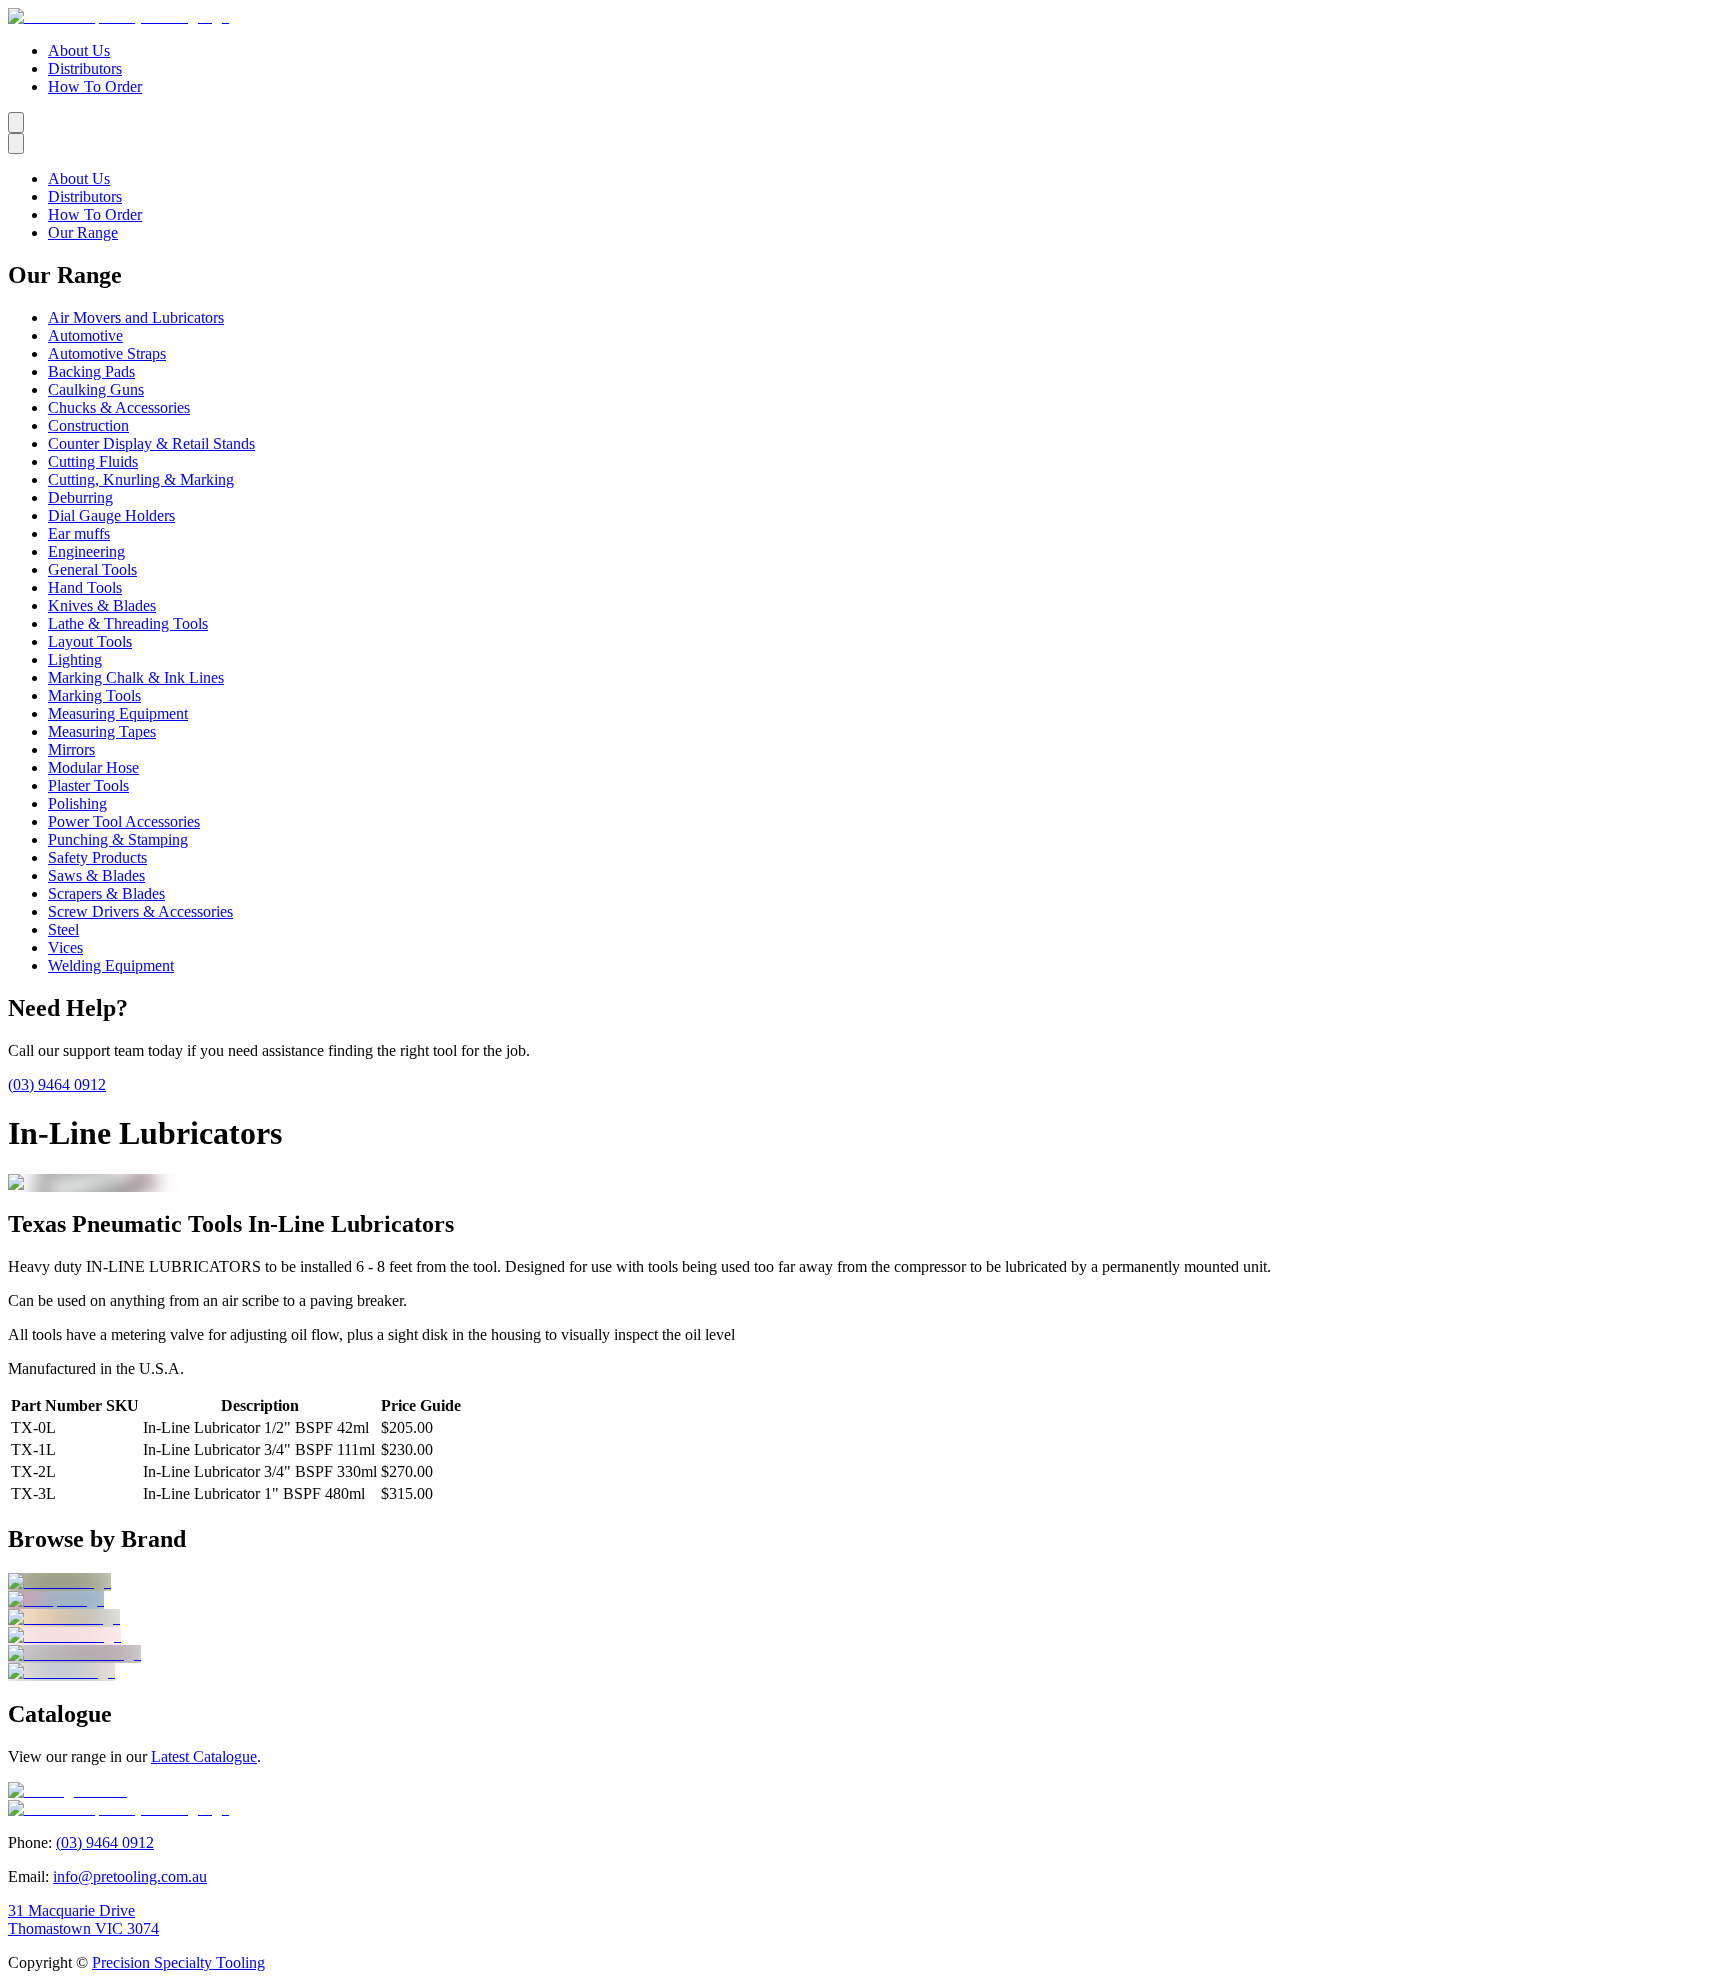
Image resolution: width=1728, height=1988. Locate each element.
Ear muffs (79, 533)
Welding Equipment (111, 965)
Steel (63, 929)
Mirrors (71, 749)
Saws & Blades (96, 875)
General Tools (92, 569)
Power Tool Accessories (124, 821)
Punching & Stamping (118, 839)
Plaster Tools (88, 785)
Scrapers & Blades (106, 893)
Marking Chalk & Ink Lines (136, 677)
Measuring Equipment (118, 713)
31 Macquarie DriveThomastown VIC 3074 (83, 1919)
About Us (79, 50)
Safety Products (97, 857)
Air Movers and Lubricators (136, 317)
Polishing (77, 803)
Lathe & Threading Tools (128, 623)
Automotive (85, 335)
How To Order (95, 86)
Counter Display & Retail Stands (151, 443)
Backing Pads (91, 371)
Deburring (80, 497)
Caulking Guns (96, 389)
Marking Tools (94, 695)
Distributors (85, 68)
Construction (88, 425)
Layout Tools (90, 641)
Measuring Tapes (102, 731)
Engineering (86, 551)
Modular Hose (93, 767)
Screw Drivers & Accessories (140, 911)
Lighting (75, 659)
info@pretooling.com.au (130, 1876)
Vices (65, 947)
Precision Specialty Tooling (178, 1962)
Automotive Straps (107, 353)
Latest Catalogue (204, 1756)
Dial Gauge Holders (111, 515)
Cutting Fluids (93, 461)
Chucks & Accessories (119, 407)
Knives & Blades (102, 605)
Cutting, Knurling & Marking (141, 479)
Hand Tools (85, 587)
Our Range (83, 232)
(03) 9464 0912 (57, 1084)
